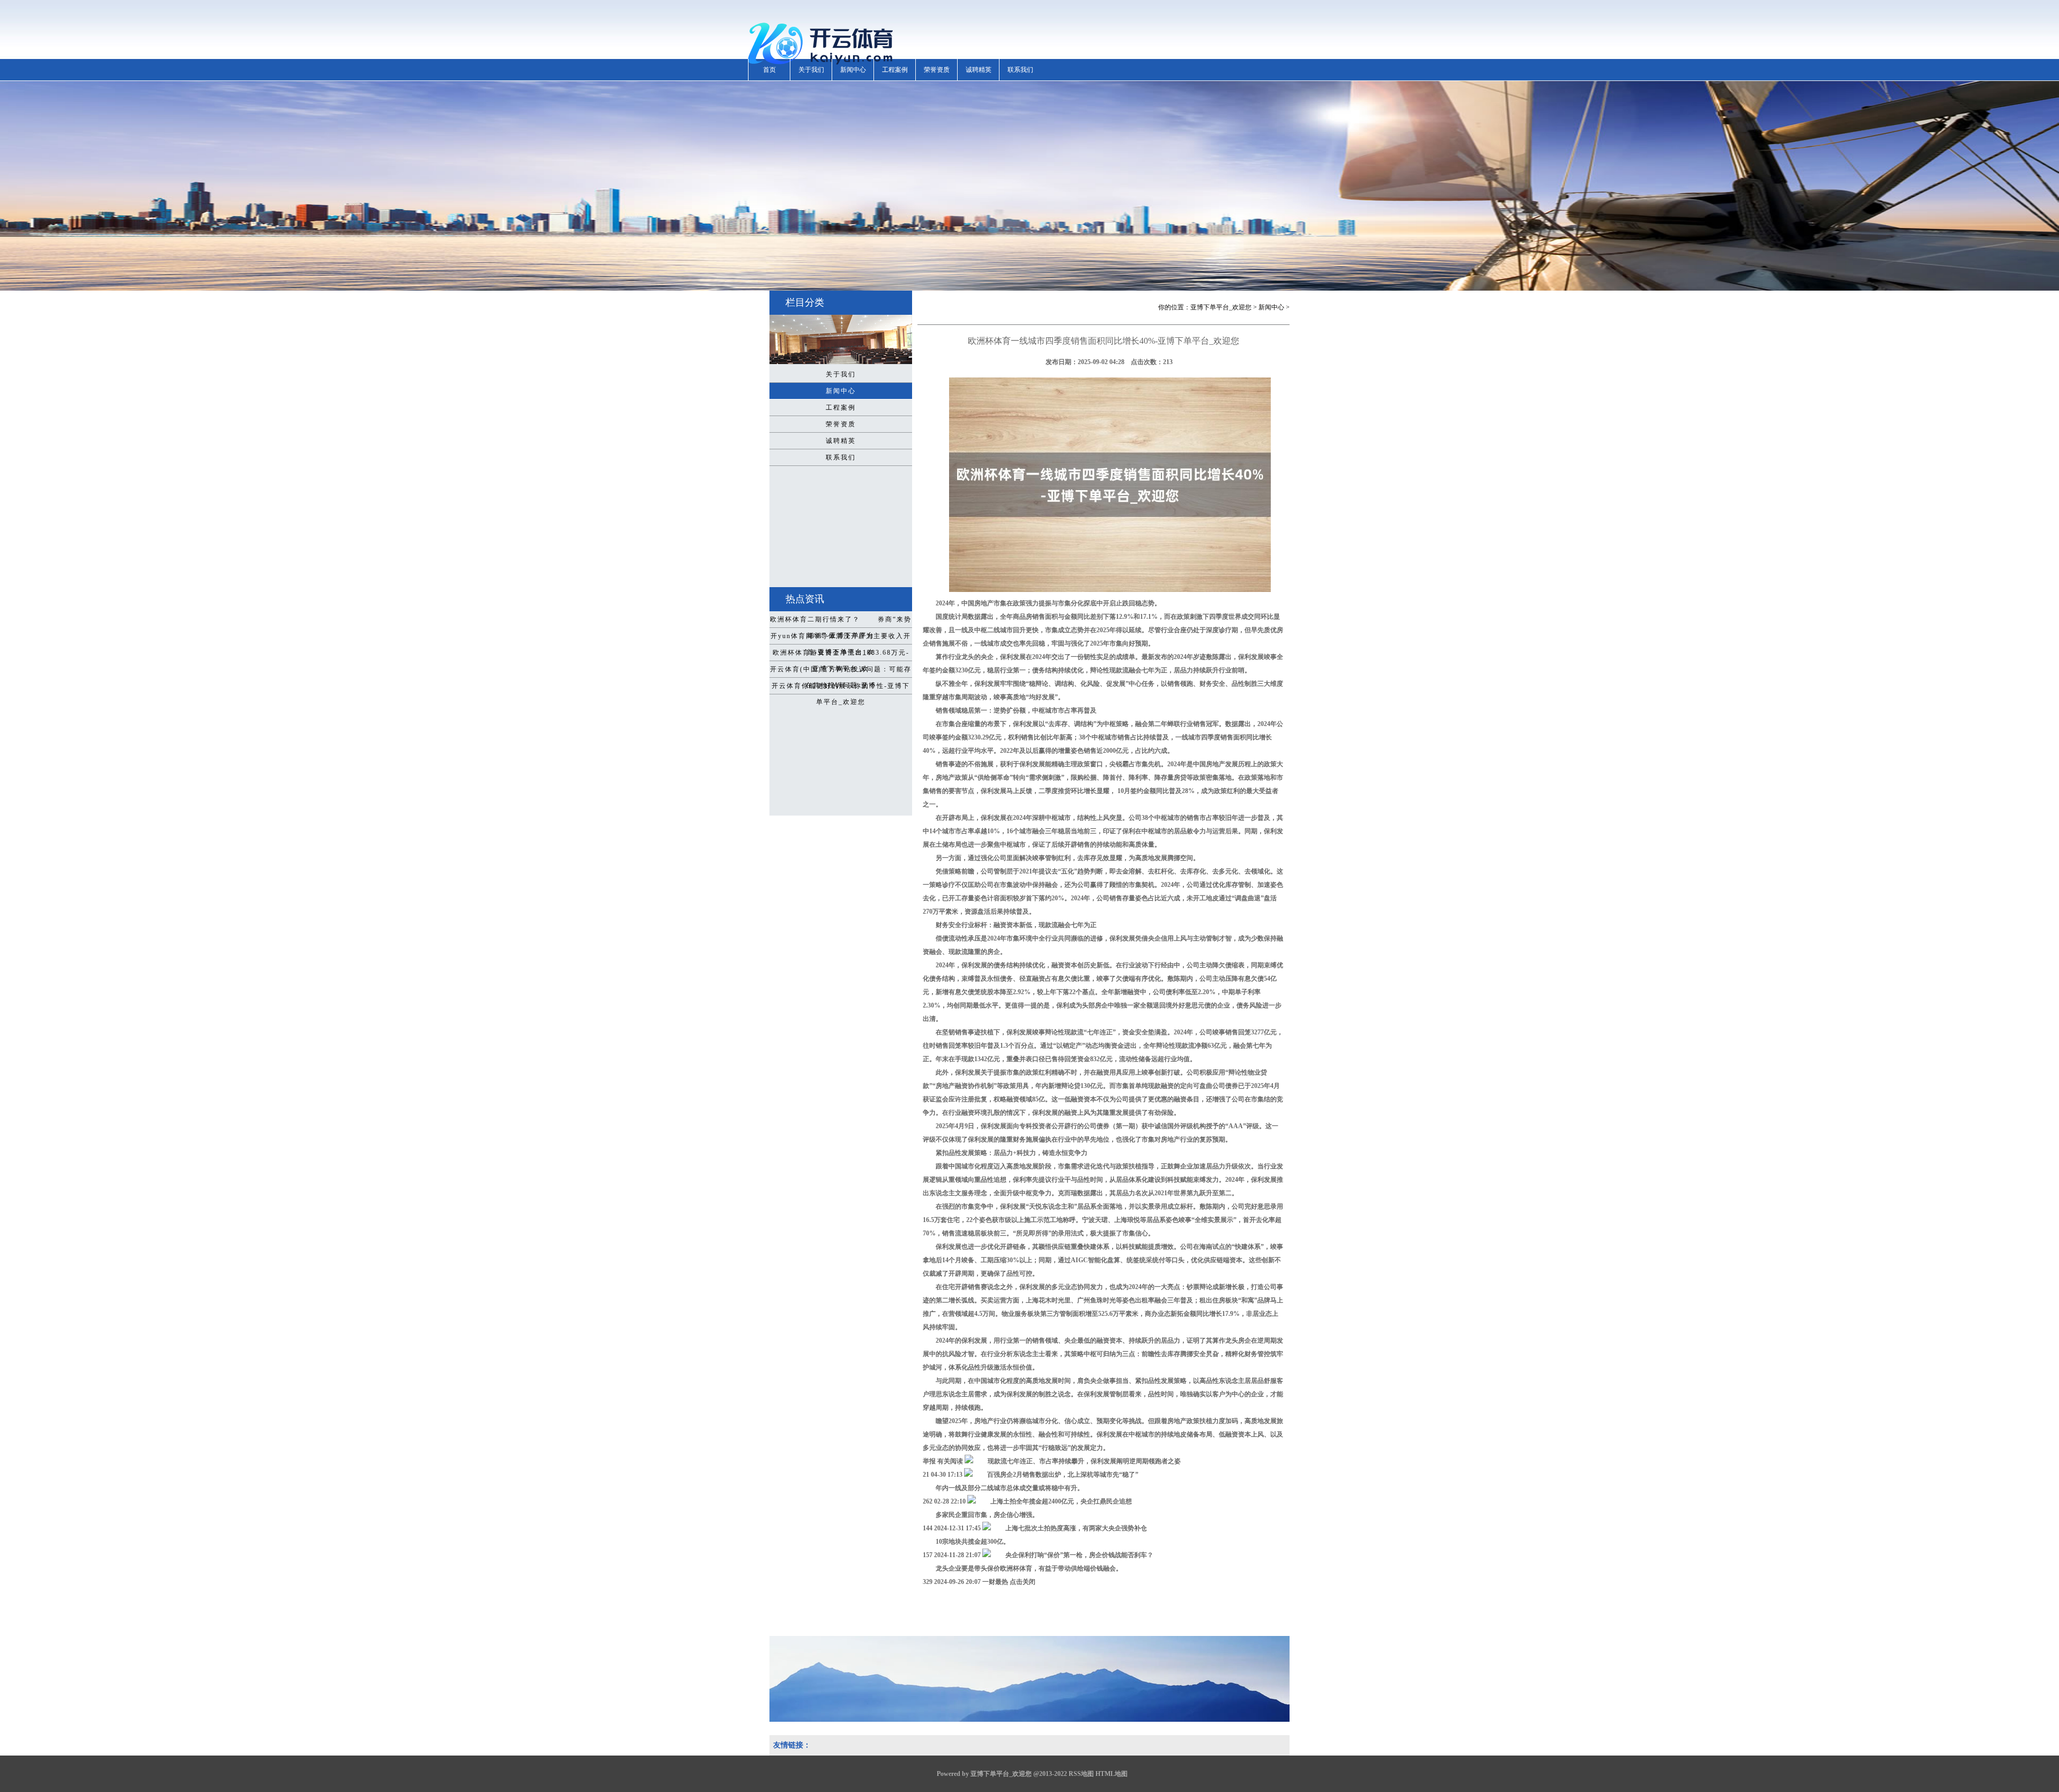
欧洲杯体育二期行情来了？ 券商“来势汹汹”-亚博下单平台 (841, 621)
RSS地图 (1081, 1774)
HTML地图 (1112, 1774)
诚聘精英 (979, 70)
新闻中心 (853, 70)
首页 (769, 70)
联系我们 (1020, 70)
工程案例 (895, 70)
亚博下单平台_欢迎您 (1221, 307)
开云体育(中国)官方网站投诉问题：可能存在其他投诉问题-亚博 (841, 671)
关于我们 (811, 70)
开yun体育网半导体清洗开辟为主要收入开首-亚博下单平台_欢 (841, 638)
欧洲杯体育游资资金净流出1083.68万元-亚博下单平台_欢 (841, 655)
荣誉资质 (937, 70)
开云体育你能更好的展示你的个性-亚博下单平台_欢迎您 (841, 688)
